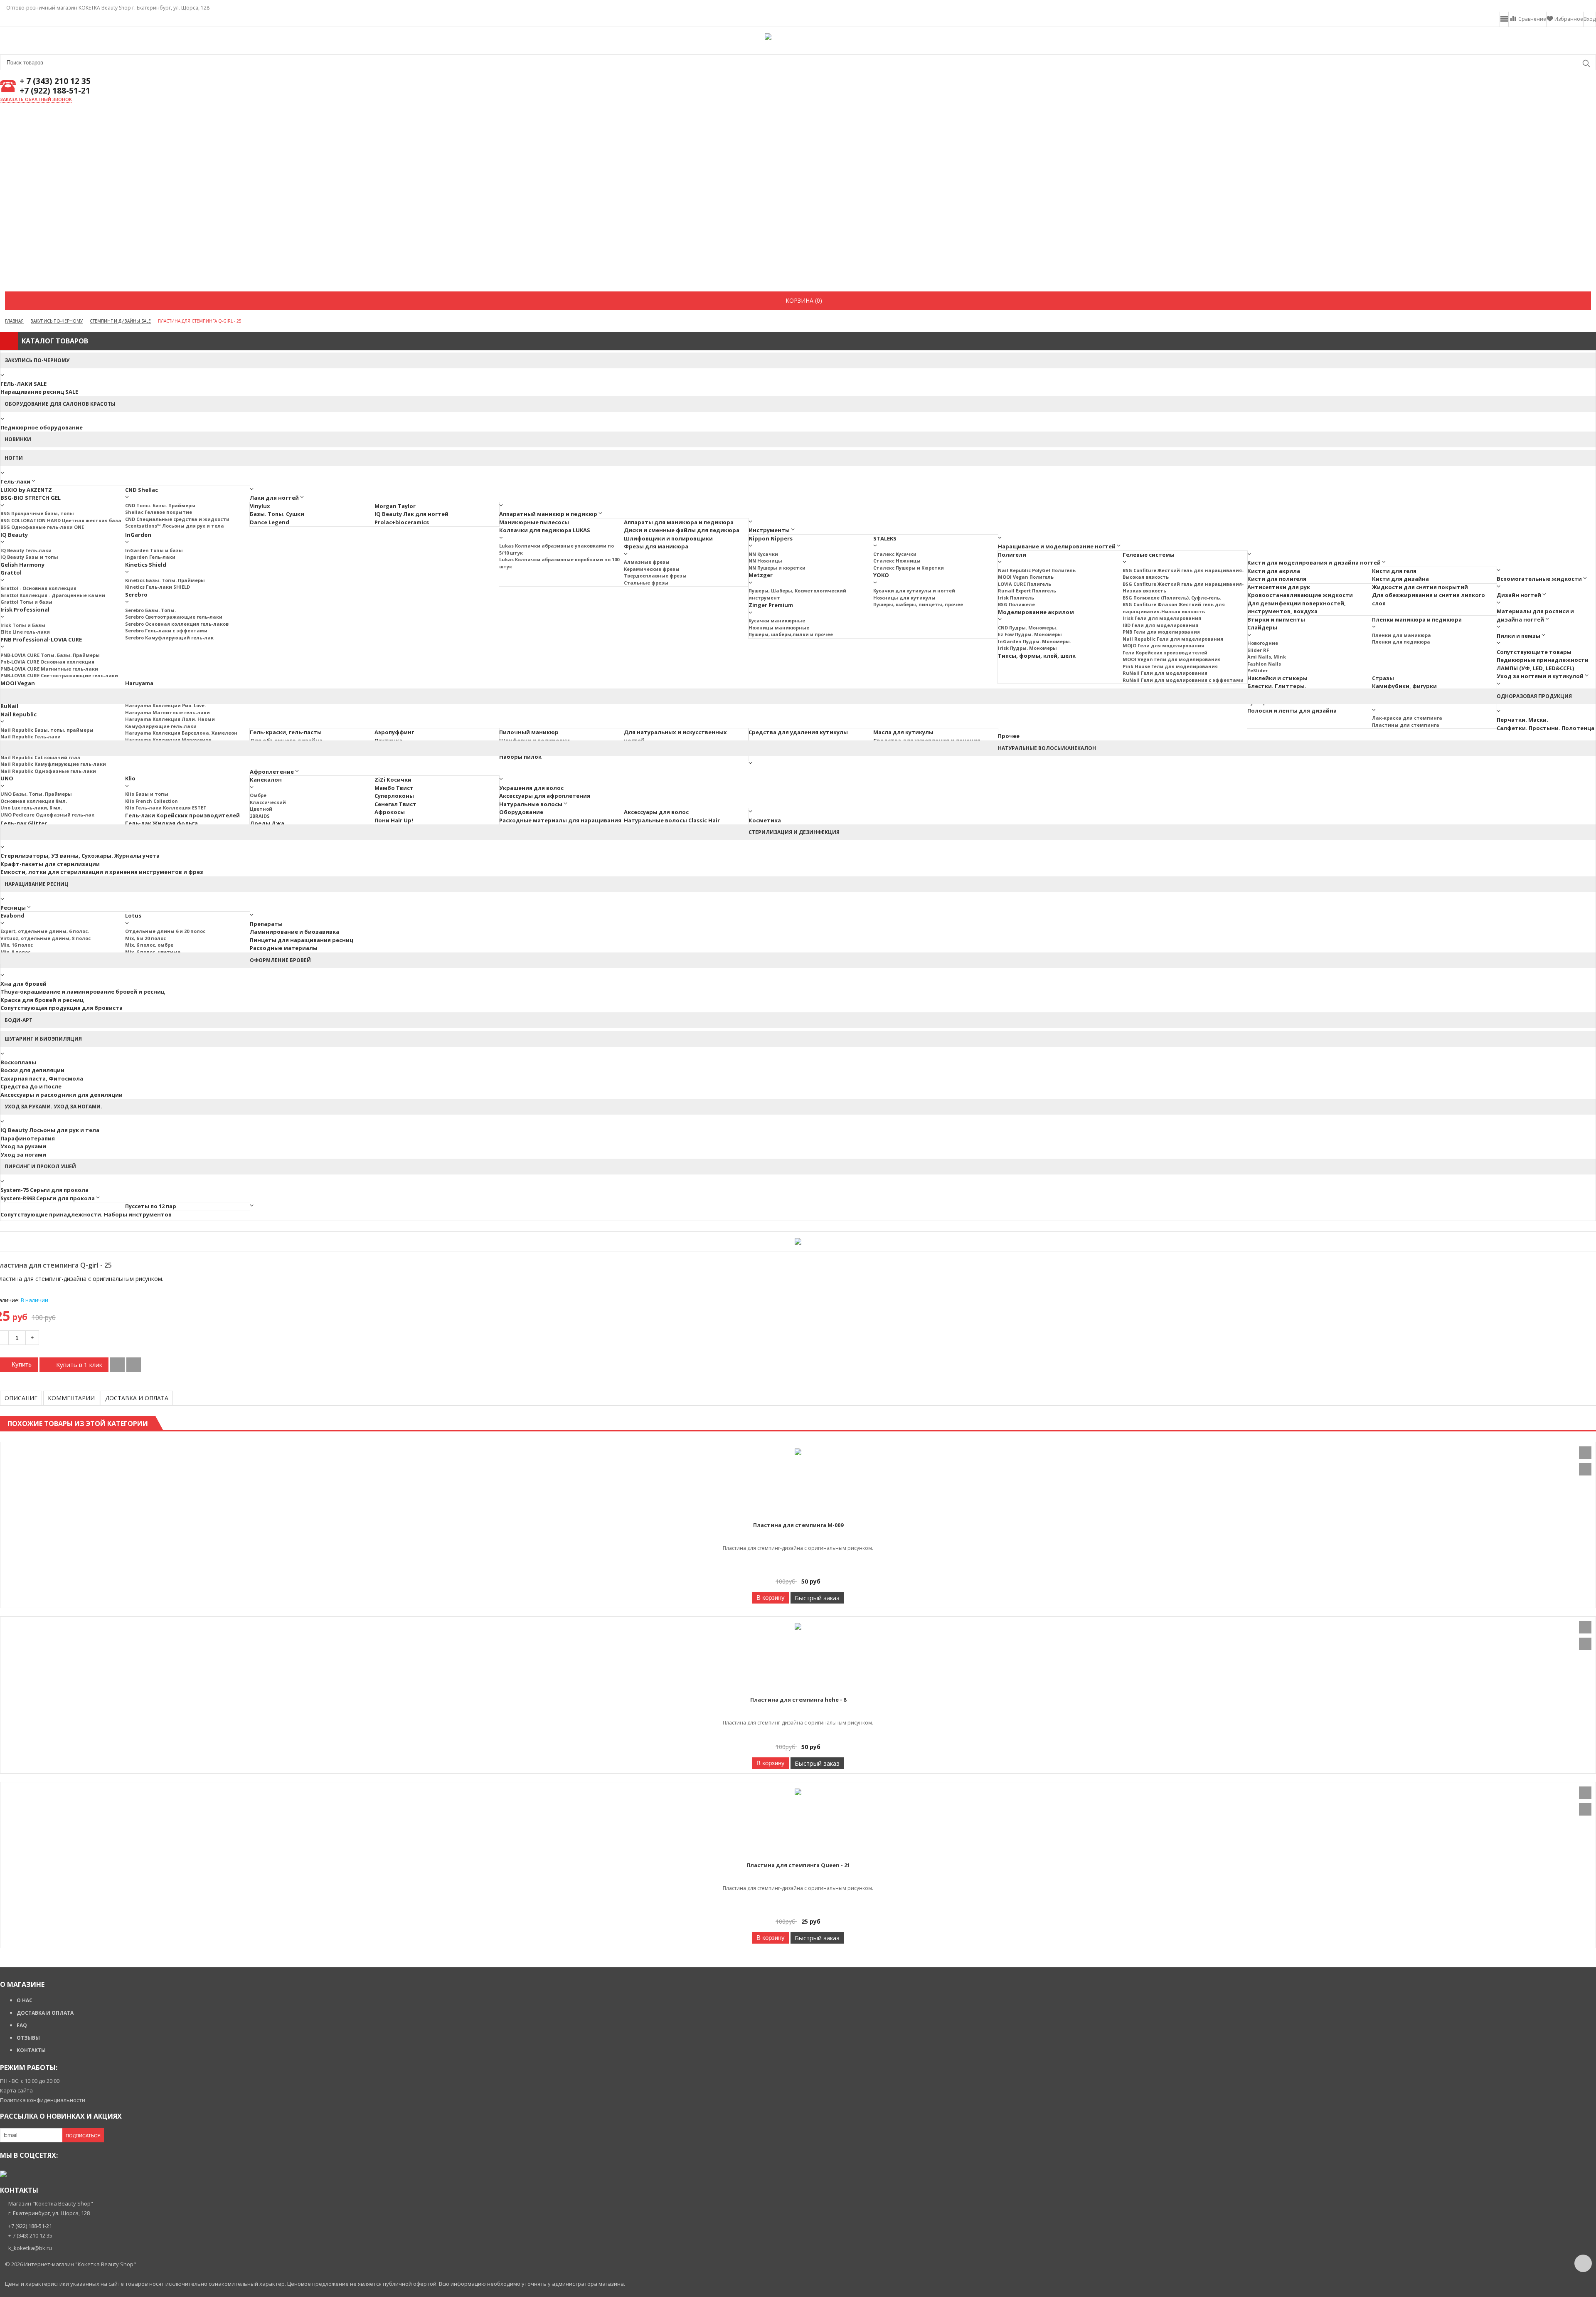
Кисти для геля (1394, 571)
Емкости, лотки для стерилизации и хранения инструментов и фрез (102, 872)
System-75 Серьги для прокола (44, 1190)
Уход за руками (23, 1146)
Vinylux (260, 506)
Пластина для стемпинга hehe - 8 (798, 1700)
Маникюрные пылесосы (534, 522)
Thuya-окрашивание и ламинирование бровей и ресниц (83, 992)
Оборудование (521, 812)
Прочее (1009, 736)
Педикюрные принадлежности (1543, 660)
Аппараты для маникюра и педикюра (679, 522)
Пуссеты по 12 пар (151, 1206)
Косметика (765, 820)
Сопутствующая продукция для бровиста (62, 1008)
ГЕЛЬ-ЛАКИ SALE (23, 384)
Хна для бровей (23, 984)
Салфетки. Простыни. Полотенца (1546, 728)
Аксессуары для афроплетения (545, 796)
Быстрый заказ (817, 1598)
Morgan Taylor (395, 506)
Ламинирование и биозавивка (294, 932)
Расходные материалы (284, 948)
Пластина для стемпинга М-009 (798, 1525)
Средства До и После (31, 1086)
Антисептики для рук (1279, 587)
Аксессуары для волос (656, 812)
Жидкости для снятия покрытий (1420, 587)
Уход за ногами (23, 1155)
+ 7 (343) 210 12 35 (55, 81)
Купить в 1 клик (79, 1364)
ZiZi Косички (393, 780)
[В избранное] (134, 1365)
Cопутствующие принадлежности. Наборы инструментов (86, 1214)
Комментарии (71, 1398)
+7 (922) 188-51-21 (55, 91)
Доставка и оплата (137, 1398)
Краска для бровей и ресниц (42, 1000)
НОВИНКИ (18, 439)
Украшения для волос (531, 788)
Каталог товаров (55, 341)
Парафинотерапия (28, 1138)
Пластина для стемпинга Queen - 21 (798, 1865)
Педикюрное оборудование (42, 427)
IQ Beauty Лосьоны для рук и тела (50, 1130)
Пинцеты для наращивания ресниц (302, 940)
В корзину (771, 1598)
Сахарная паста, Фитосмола (42, 1078)
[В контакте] (3, 2174)
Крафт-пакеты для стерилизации (50, 864)
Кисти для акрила (1274, 571)
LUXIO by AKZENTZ (26, 490)
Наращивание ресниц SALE (39, 392)
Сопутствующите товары (1534, 652)
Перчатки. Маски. (1522, 720)
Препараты (266, 924)
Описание (21, 1398)
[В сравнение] (117, 1365)
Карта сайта (16, 2090)
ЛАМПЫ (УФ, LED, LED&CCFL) (1535, 668)
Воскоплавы (18, 1062)
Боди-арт (18, 1020)
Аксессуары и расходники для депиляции (62, 1095)
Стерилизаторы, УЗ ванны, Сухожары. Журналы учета (80, 856)
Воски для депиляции (32, 1070)
